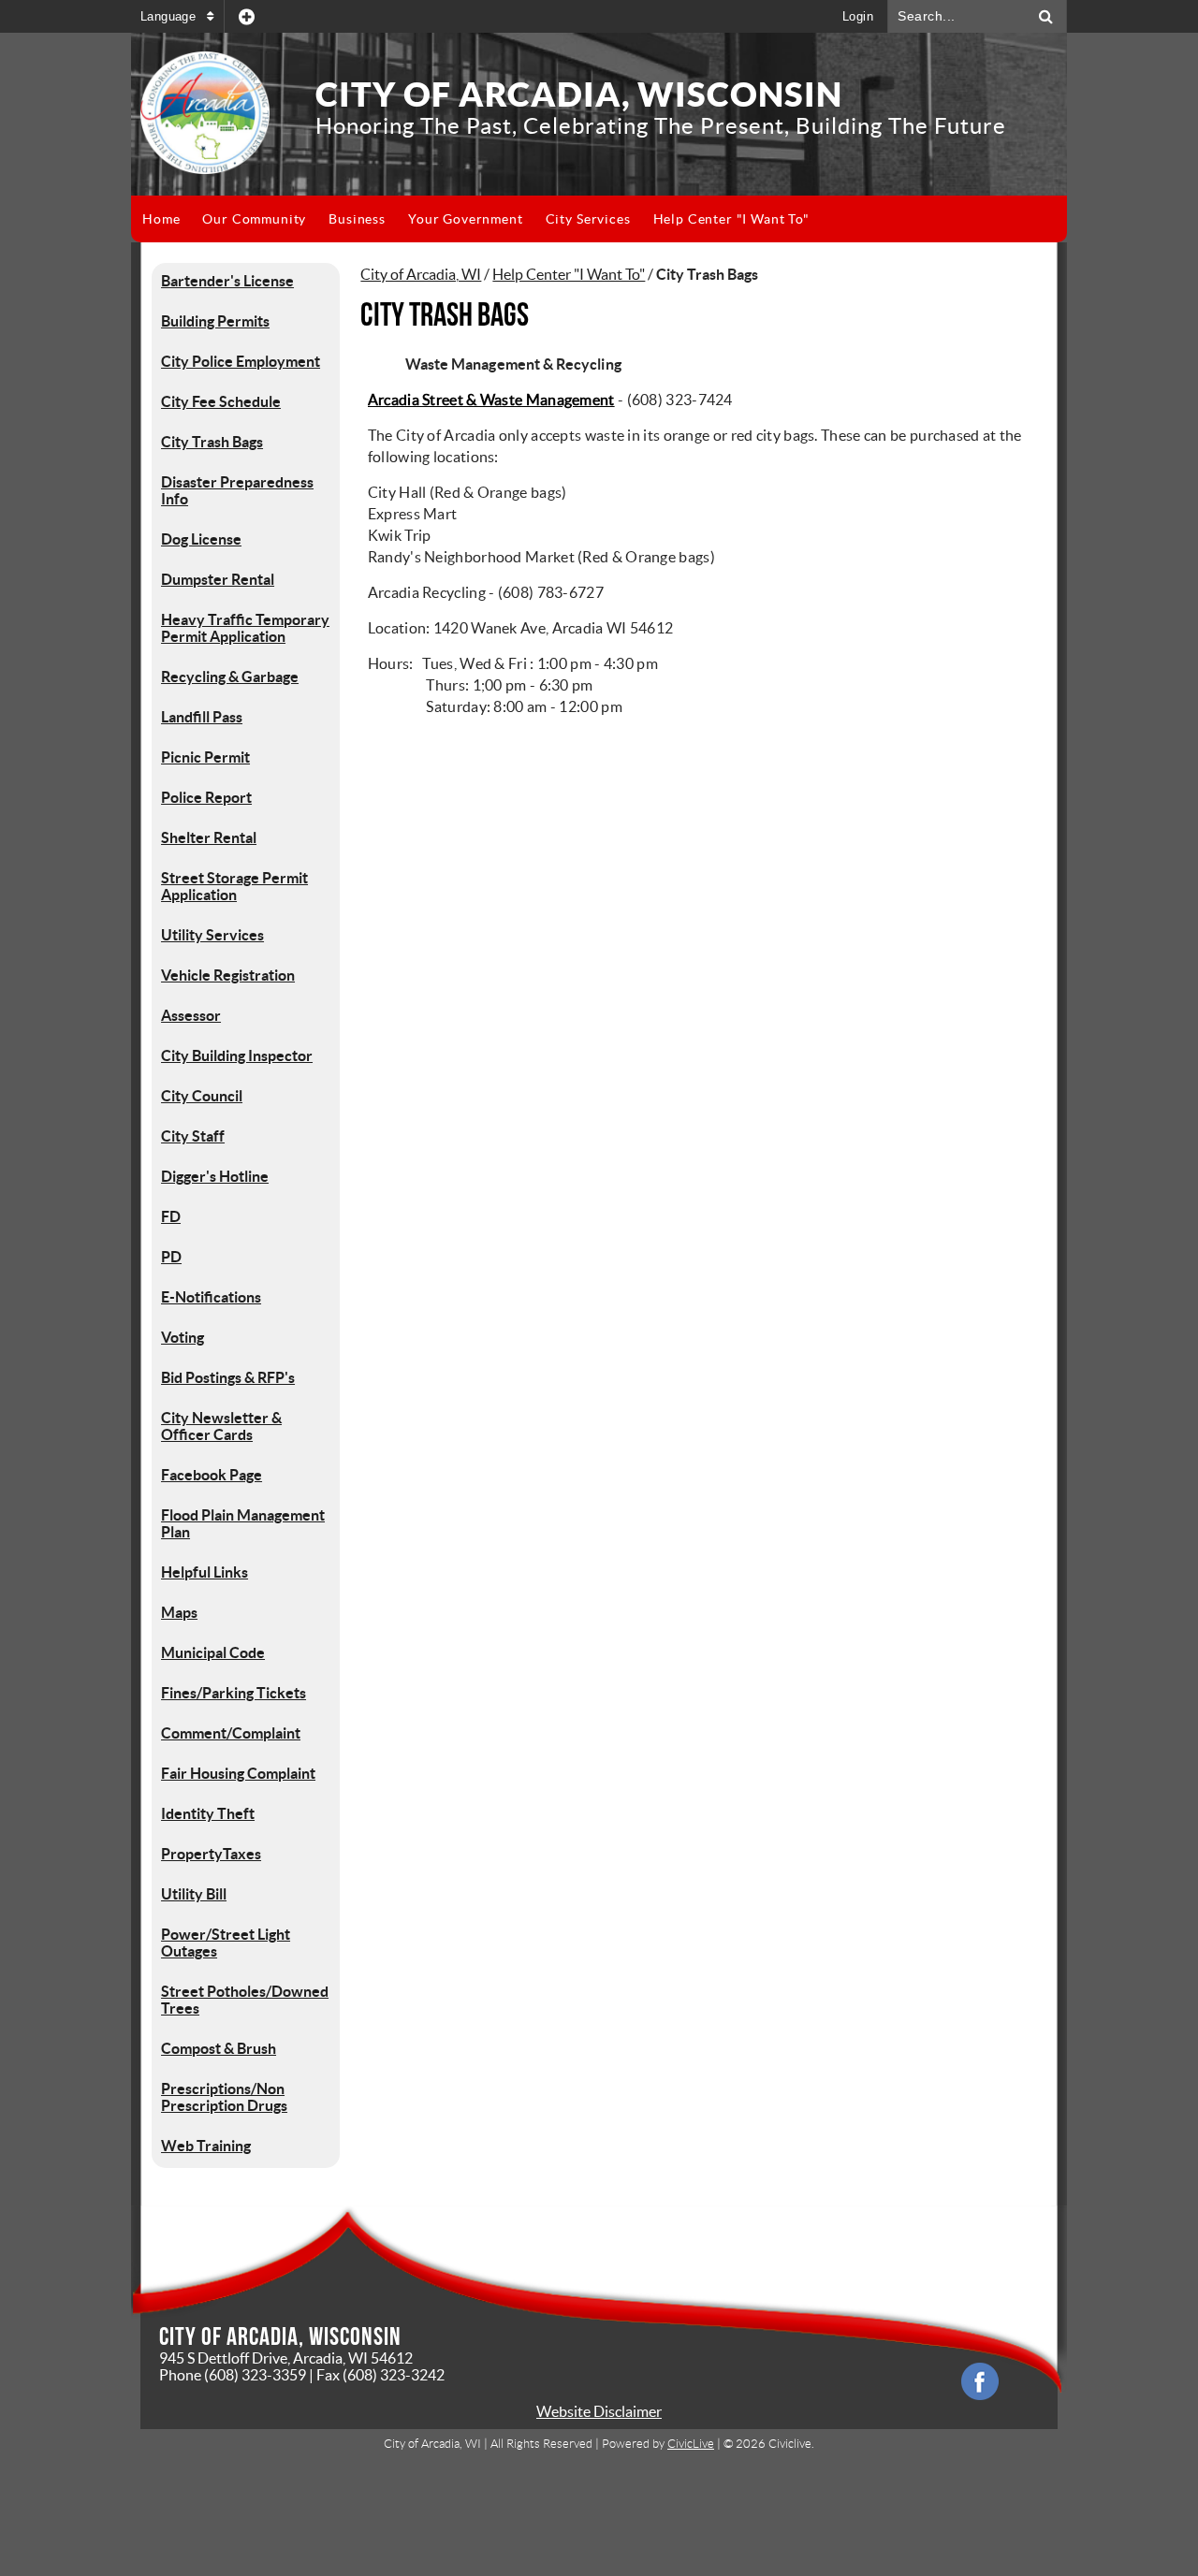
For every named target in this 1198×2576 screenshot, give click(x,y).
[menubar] (476, 219)
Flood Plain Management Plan (243, 1523)
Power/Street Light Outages (226, 1943)
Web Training (206, 2146)
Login (858, 16)
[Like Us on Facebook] (980, 2381)
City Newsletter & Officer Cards (221, 1426)
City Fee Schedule (221, 401)
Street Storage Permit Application (234, 886)
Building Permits (215, 321)
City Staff (193, 1136)
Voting (183, 1337)
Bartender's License (227, 281)
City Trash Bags (212, 442)
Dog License (201, 539)
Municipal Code (213, 1652)
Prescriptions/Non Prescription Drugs (224, 2097)
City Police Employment (241, 361)
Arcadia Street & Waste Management (491, 400)
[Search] (1046, 16)
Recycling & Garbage (230, 677)
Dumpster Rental (218, 579)
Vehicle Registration (228, 975)
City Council (202, 1096)
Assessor (191, 1015)
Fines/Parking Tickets (234, 1693)
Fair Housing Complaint (238, 1773)
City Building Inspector (237, 1055)
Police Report (206, 797)
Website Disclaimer (599, 2411)
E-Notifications (211, 1297)
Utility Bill (194, 1894)
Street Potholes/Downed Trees (245, 2000)
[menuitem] (161, 219)
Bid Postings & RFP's (228, 1377)
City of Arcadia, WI (421, 274)
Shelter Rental (209, 837)
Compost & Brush (219, 2048)
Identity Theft (208, 1813)
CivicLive (691, 2444)
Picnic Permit (205, 757)
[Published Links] (247, 16)
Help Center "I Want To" (569, 274)
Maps (179, 1612)
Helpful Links (205, 1572)
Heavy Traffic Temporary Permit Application (245, 628)
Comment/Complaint (231, 1733)
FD (171, 1216)
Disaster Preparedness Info (237, 490)
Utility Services (212, 935)
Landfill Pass (202, 717)
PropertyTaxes (211, 1854)
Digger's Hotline (215, 1176)
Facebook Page (212, 1475)
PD (171, 1257)
